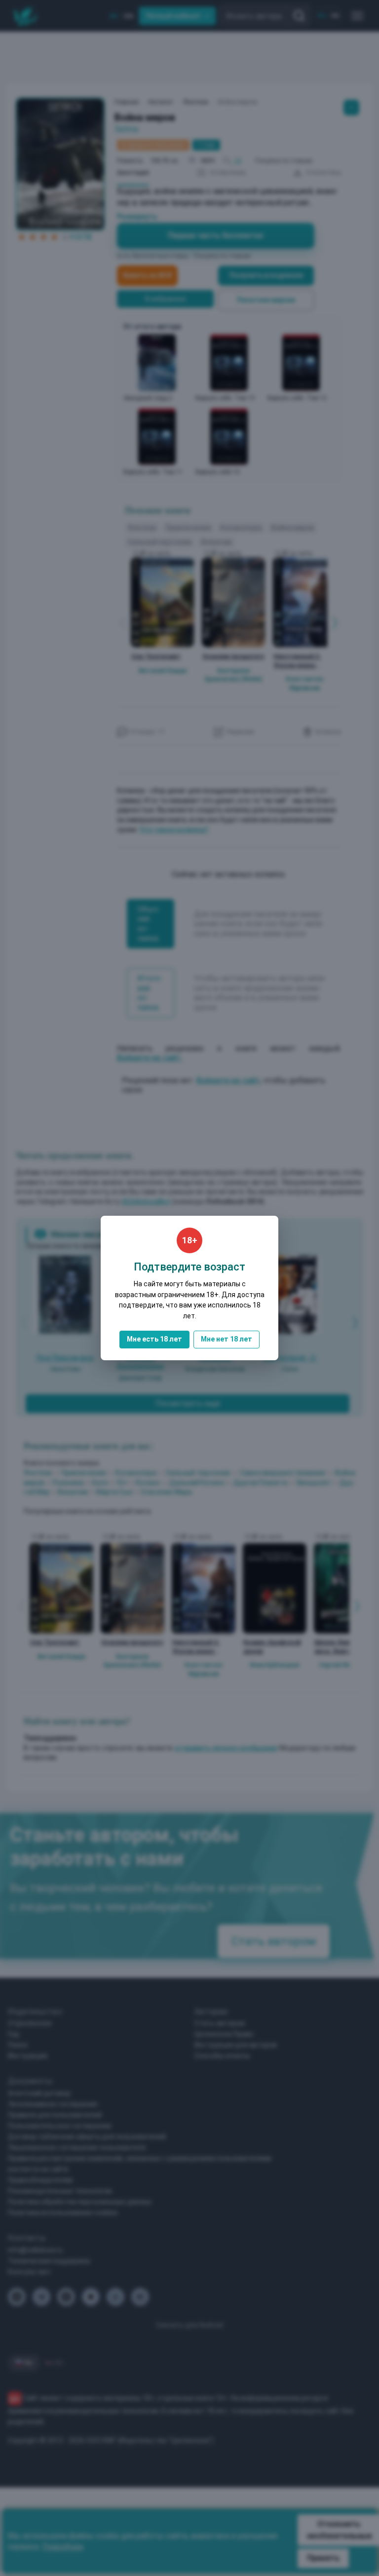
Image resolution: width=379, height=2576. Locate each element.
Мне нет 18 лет (227, 1339)
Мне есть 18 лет (154, 1339)
